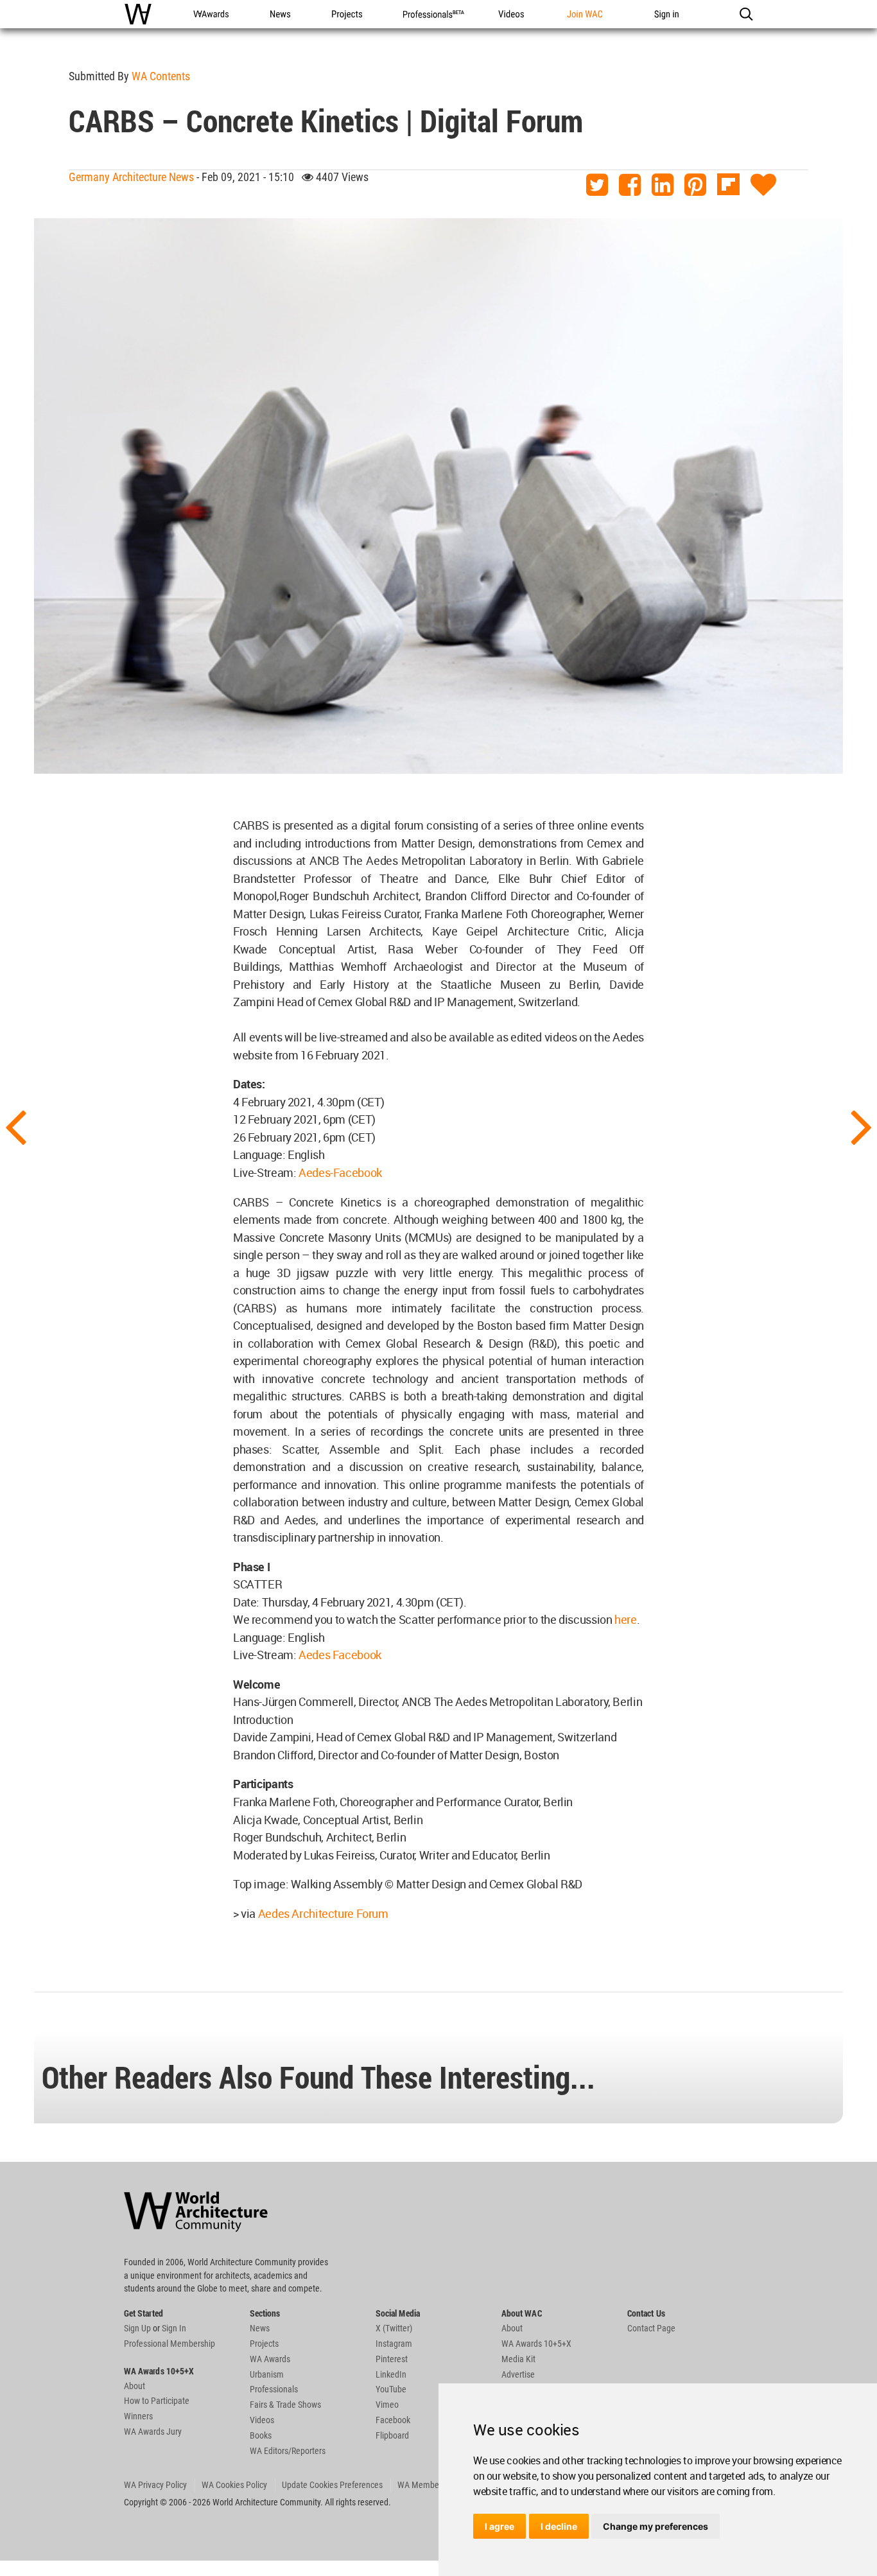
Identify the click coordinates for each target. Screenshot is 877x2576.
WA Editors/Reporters (288, 2451)
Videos (262, 2420)
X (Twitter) (394, 2328)
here (626, 1619)
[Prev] (15, 1126)
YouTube (391, 2389)
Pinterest (392, 2359)
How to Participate (157, 2401)
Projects (264, 2344)
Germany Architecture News (131, 177)
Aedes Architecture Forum (323, 1913)
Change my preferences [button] (656, 2526)
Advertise (518, 2374)
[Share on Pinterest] (695, 185)
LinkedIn (391, 2374)
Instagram (394, 2344)
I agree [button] (499, 2526)
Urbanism (267, 2374)
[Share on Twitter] (597, 185)
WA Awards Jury (153, 2432)
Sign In (174, 2328)
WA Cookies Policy (234, 2485)
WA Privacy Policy (155, 2485)
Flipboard (392, 2435)
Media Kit (518, 2359)
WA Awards (270, 2359)
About (135, 2386)
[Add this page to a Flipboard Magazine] (728, 185)
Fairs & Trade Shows (285, 2405)
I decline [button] (559, 2526)
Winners (138, 2416)
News (260, 2328)
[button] (746, 14)
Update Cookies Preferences (332, 2485)
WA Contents (161, 76)
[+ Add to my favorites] (763, 185)
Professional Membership (169, 2344)
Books (261, 2435)
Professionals (274, 2389)
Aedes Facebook (340, 1655)
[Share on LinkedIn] (663, 185)
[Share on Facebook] (630, 185)
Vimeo (387, 2405)
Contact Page (651, 2328)
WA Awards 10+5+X (536, 2344)
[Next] (862, 1126)
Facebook (393, 2420)
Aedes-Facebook (340, 1172)
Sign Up (137, 2328)
